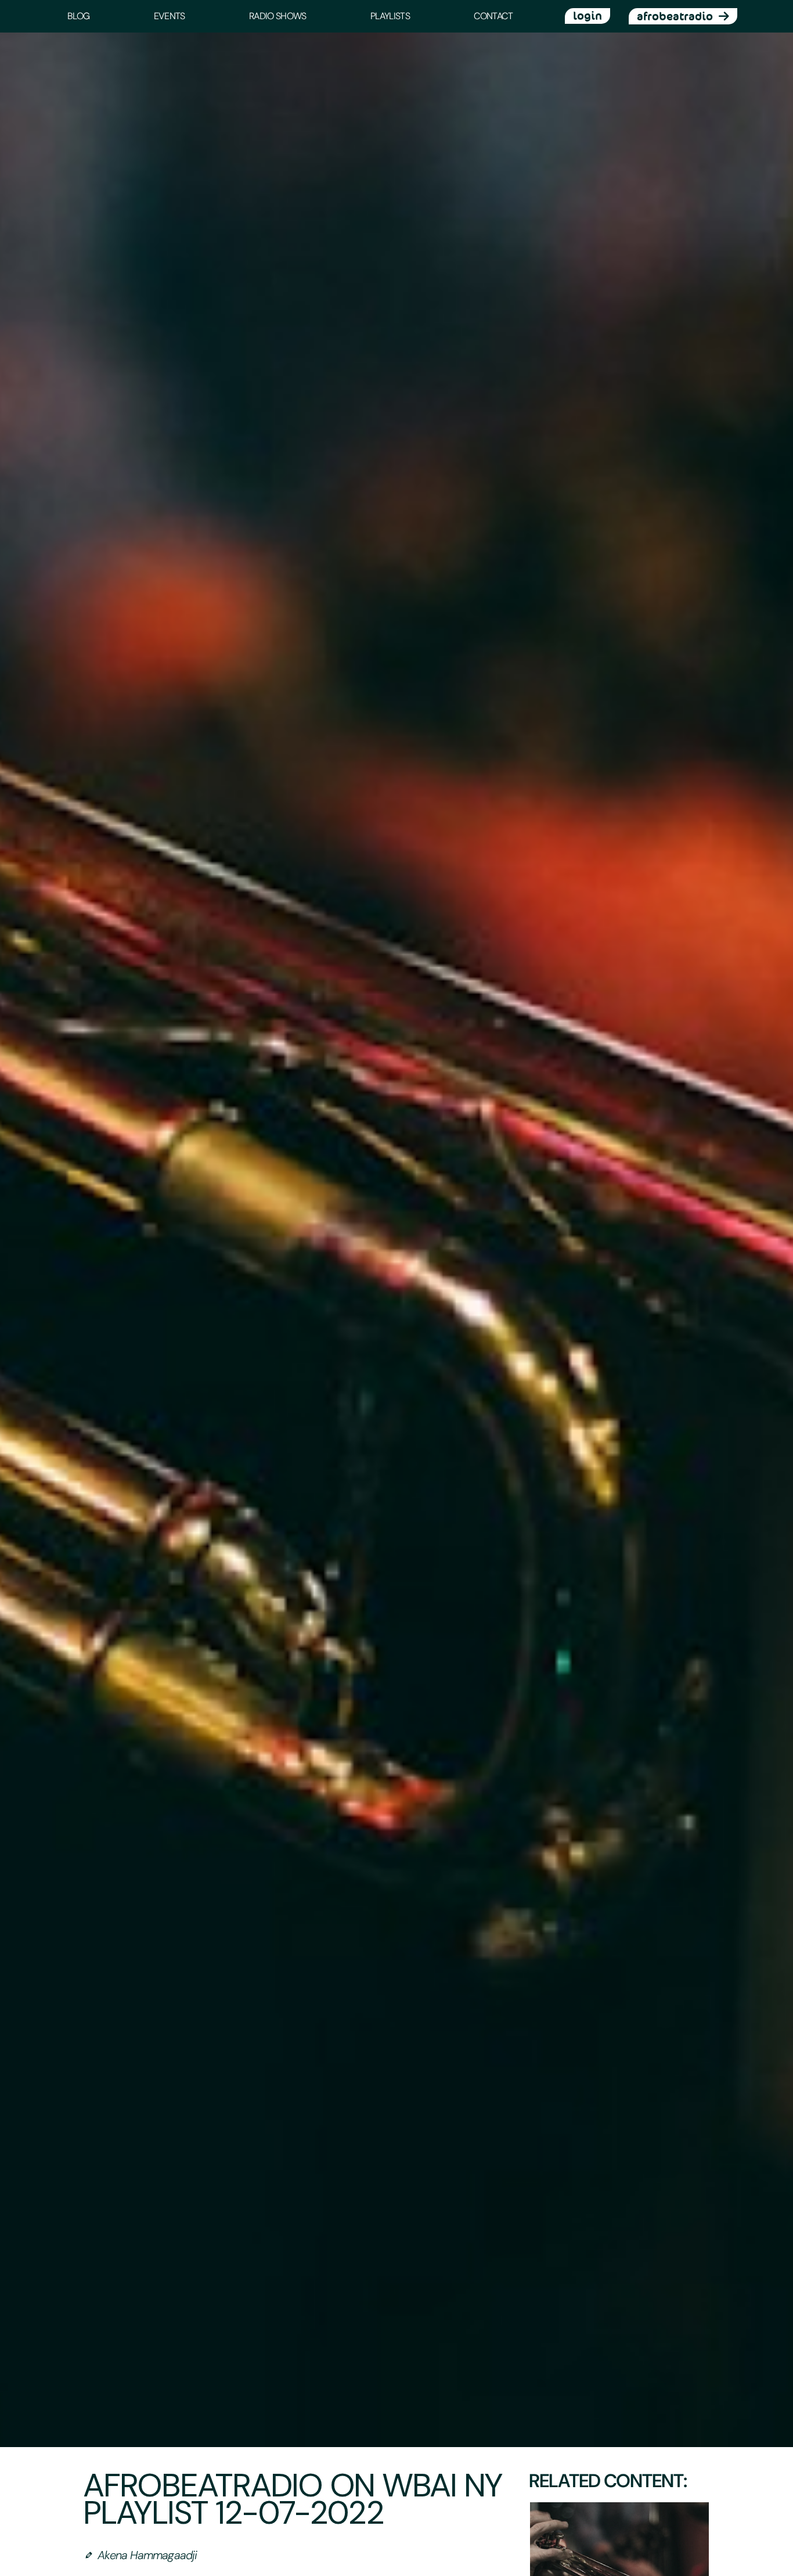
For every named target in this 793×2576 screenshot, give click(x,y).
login (587, 16)
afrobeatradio (675, 16)
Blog (78, 16)
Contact (493, 16)
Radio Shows (278, 16)
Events (170, 16)
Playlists (390, 16)
